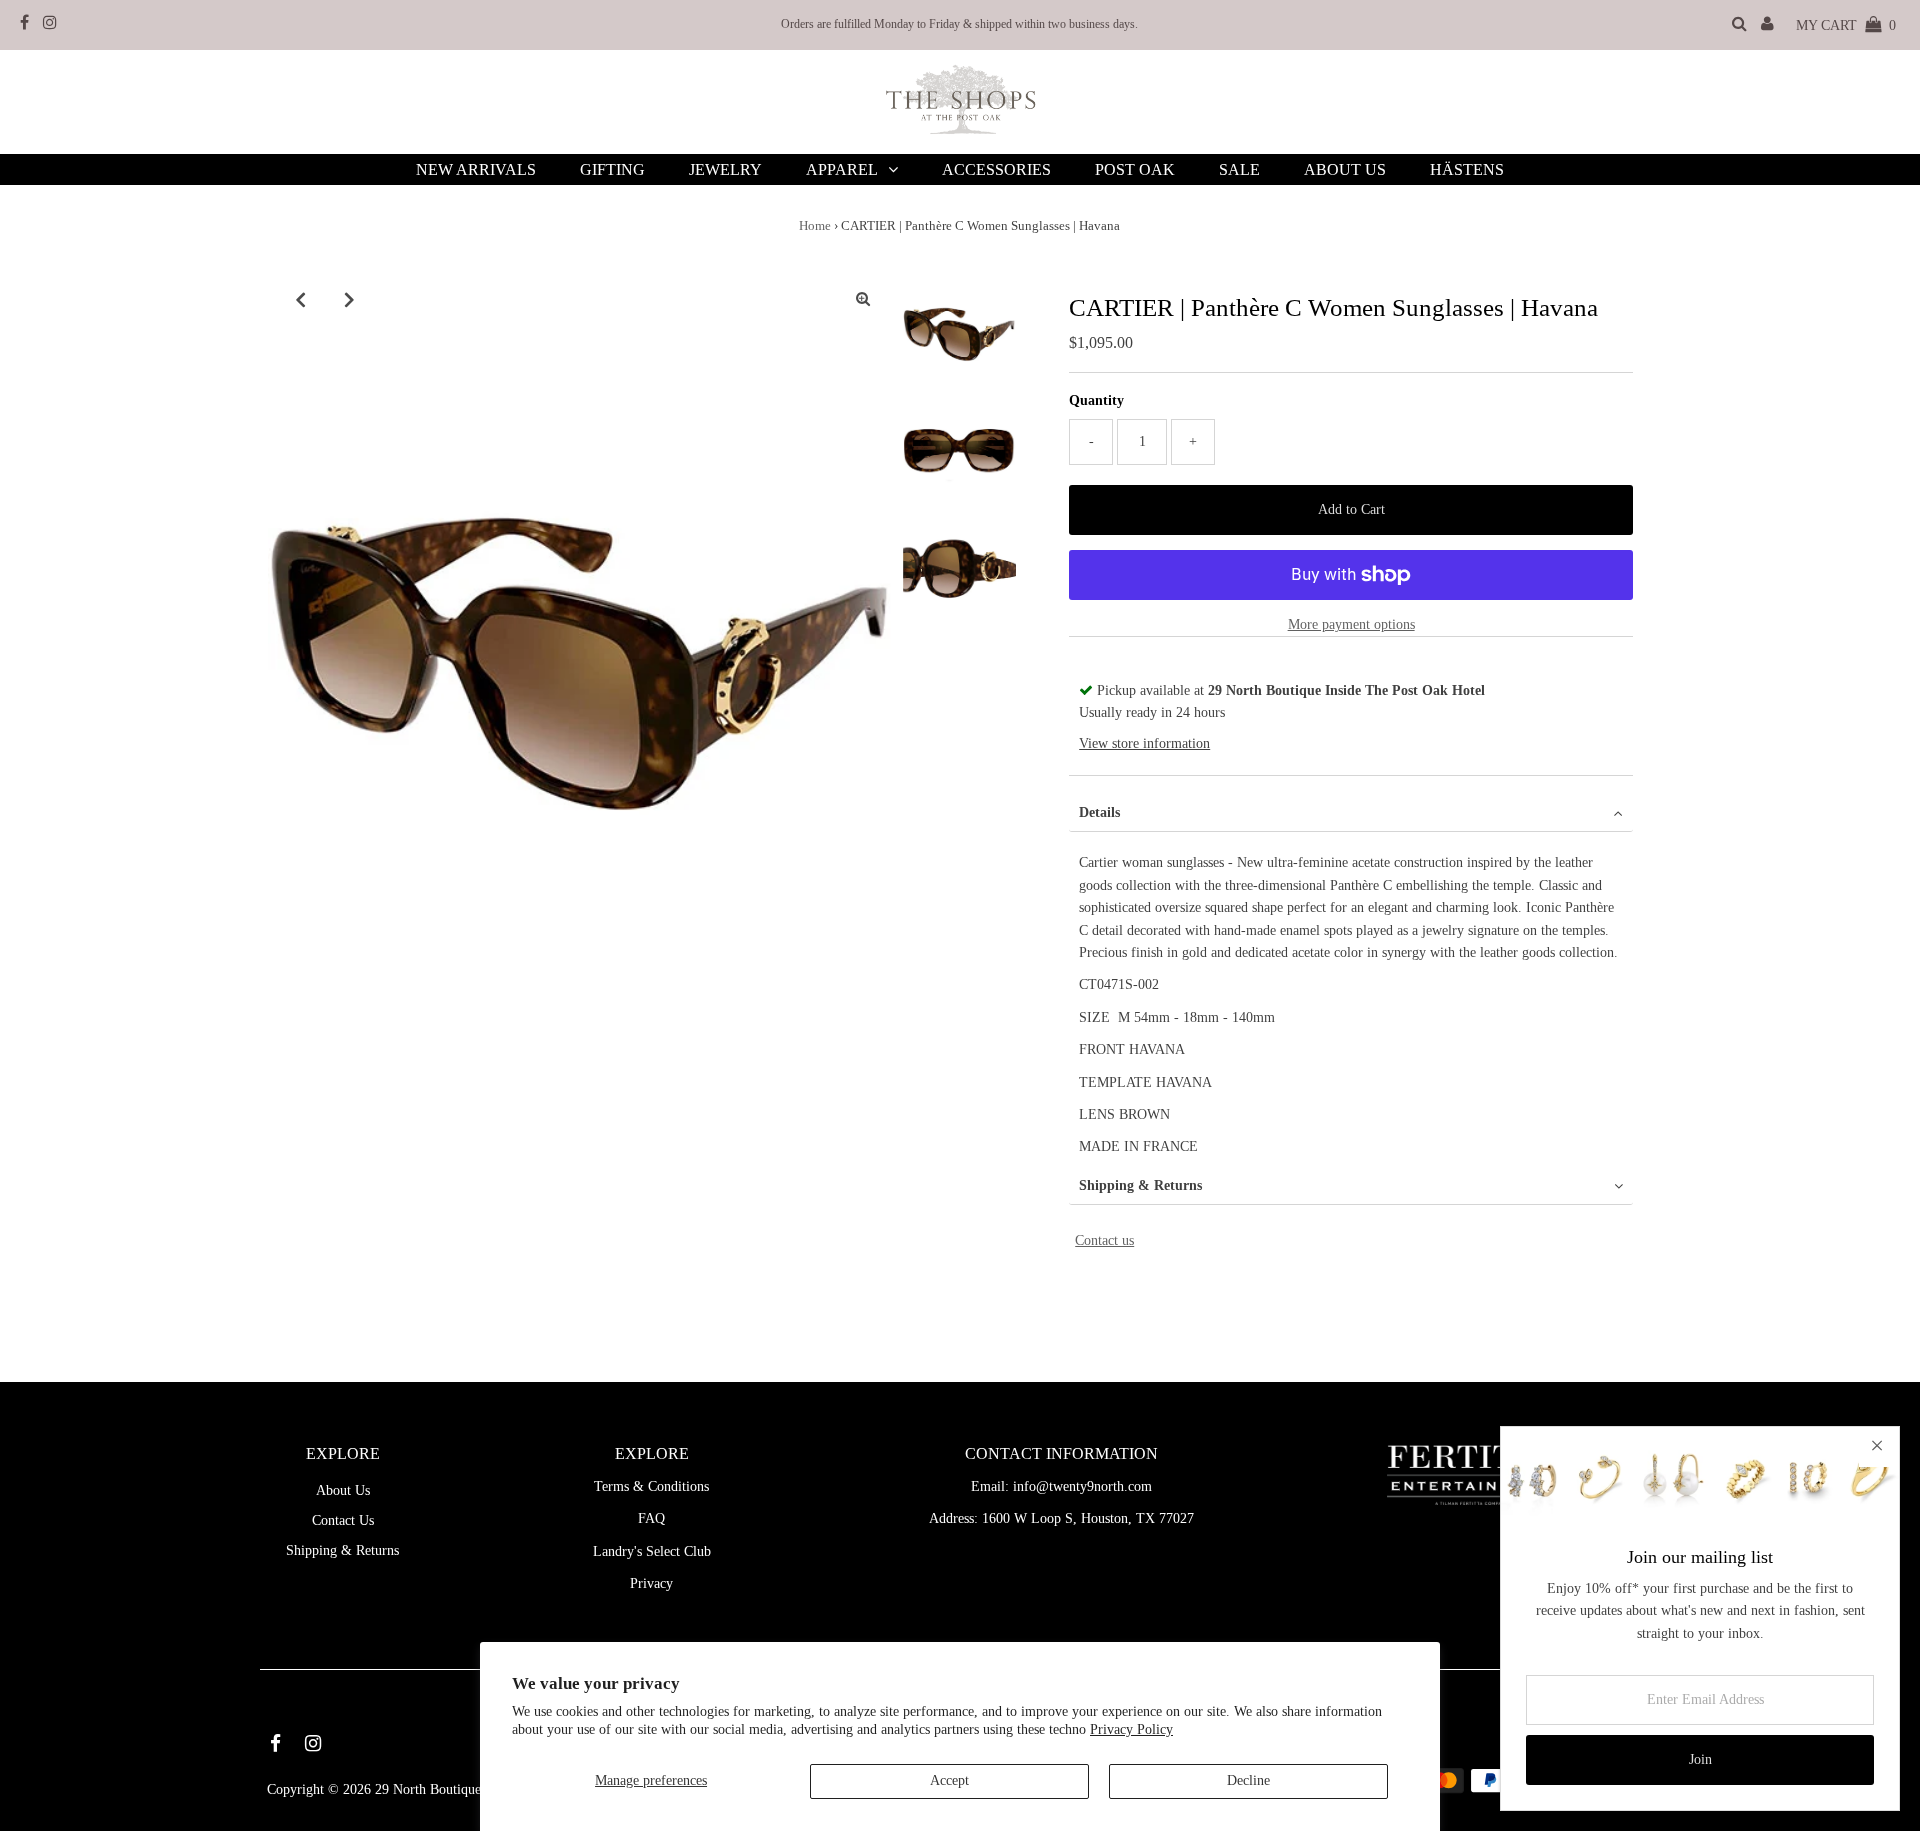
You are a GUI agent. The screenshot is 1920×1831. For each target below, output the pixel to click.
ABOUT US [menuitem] (1345, 169)
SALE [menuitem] (1239, 169)
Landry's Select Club (652, 1551)
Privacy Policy (1131, 1729)
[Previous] (300, 299)
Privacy (651, 1583)
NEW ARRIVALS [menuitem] (476, 169)
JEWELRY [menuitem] (725, 169)
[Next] (349, 299)
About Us (343, 1490)
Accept (949, 1780)
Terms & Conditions (651, 1486)
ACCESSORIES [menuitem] (996, 169)
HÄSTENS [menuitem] (1467, 169)
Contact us (1104, 1240)
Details (1099, 812)
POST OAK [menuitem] (1135, 169)
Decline (1248, 1780)
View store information (1144, 743)
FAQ (651, 1518)
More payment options (1351, 624)
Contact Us (343, 1520)
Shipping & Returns (1140, 1185)
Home (815, 225)
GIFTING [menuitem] (612, 169)
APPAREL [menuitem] (842, 169)
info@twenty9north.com (1082, 1486)
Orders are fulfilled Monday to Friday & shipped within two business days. (959, 24)
